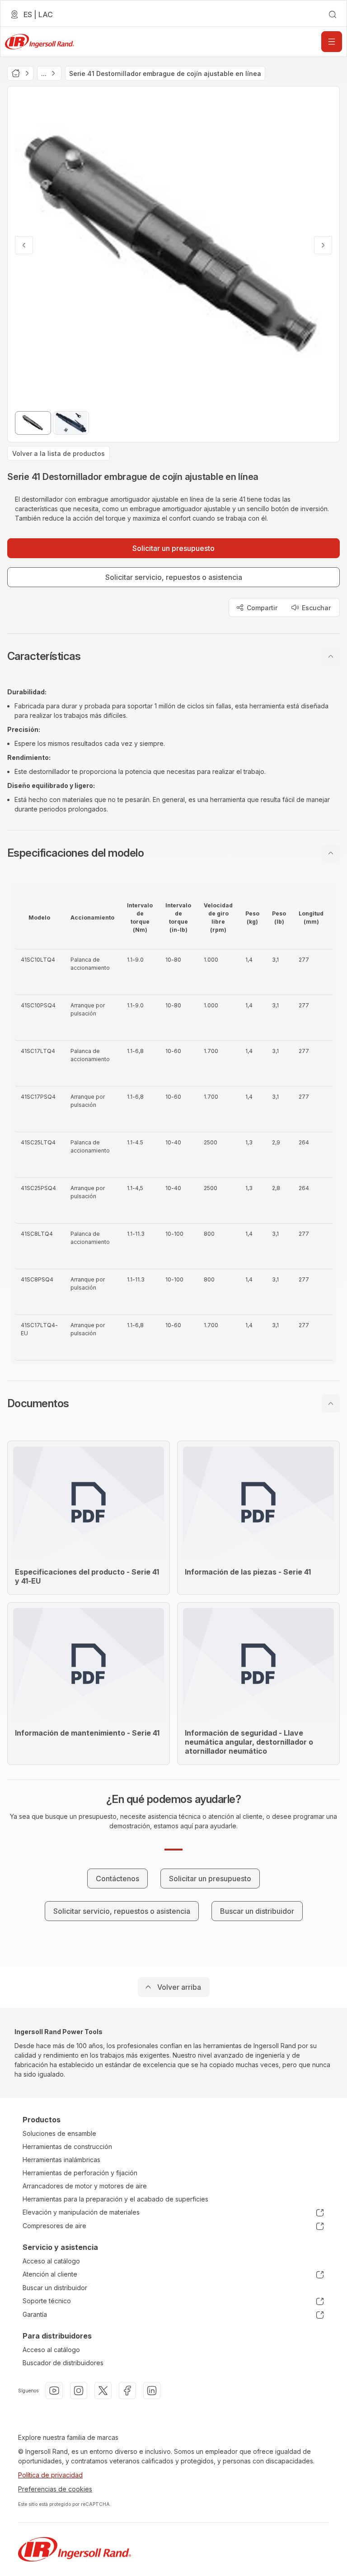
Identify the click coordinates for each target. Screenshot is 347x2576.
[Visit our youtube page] (54, 2391)
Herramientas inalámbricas (61, 2160)
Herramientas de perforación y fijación (80, 2173)
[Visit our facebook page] (127, 2391)
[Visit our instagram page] (79, 2391)
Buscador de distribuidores (63, 2363)
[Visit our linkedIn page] (152, 2391)
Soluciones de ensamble (59, 2133)
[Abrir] (332, 42)
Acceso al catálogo (51, 2261)
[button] (173, 656)
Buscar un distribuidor (55, 2288)
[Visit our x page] (103, 2391)
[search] (333, 14)
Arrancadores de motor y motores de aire (85, 2186)
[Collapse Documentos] (331, 1404)
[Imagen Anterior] (24, 245)
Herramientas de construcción (67, 2147)
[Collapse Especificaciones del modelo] (331, 853)
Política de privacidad (50, 2475)
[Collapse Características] (331, 656)
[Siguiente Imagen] (323, 245)
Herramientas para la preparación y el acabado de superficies (115, 2199)
